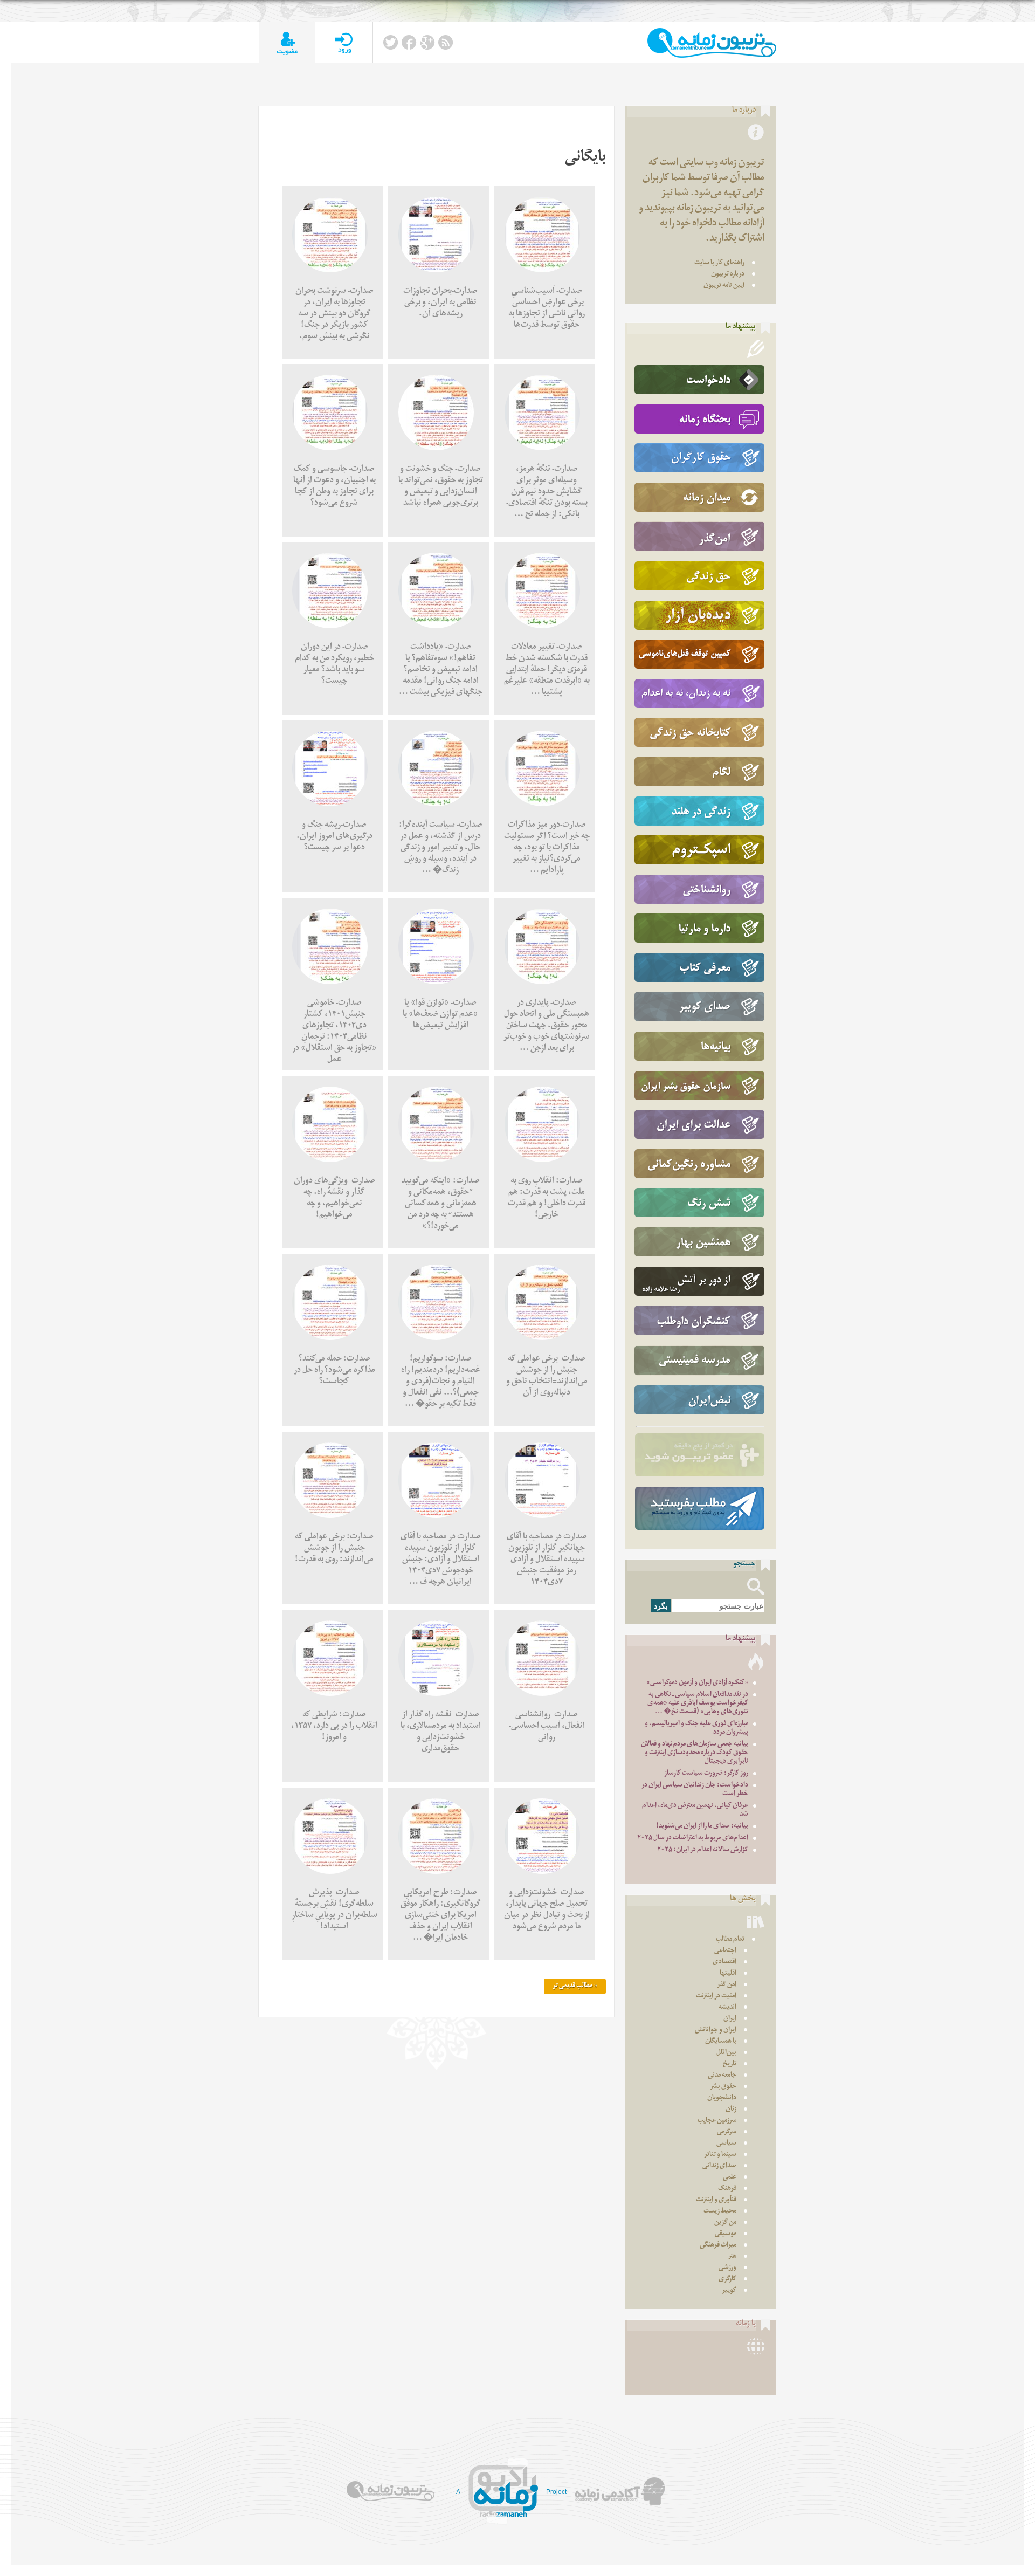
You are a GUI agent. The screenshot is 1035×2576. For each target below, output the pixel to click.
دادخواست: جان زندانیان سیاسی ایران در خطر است (695, 1790)
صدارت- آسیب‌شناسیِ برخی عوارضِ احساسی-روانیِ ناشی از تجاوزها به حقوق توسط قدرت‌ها (547, 309)
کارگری (727, 2280)
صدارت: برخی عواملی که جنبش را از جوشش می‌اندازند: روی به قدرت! (334, 1549)
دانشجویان (722, 2098)
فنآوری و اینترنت (716, 2200)
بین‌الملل (726, 2053)
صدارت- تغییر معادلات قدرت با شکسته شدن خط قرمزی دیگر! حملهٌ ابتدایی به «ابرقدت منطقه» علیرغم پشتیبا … (547, 671)
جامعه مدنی (722, 2076)
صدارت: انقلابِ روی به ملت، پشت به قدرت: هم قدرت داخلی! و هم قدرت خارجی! (547, 1199)
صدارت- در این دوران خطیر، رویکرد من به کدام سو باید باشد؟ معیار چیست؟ (334, 665)
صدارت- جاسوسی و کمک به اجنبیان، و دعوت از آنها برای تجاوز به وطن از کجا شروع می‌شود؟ (334, 487)
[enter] (344, 43)
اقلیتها (728, 1974)
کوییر (729, 2291)
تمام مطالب (730, 1940)
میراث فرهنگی (718, 2246)
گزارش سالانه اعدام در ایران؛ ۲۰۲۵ (703, 1850)
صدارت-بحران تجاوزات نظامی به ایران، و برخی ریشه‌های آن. (440, 303)
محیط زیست (720, 2212)
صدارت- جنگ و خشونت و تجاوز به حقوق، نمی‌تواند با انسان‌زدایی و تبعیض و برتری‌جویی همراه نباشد (441, 487)
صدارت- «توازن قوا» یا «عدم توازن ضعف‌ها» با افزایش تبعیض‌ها (440, 1015)
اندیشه (727, 2008)
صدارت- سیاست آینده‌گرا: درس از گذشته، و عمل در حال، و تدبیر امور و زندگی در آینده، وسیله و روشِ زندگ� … (441, 849)
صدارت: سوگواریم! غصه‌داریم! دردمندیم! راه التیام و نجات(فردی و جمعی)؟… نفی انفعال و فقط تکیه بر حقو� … (441, 1382)
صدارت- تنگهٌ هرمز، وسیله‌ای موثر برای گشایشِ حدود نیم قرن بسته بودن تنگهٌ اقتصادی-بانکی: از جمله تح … (547, 493)
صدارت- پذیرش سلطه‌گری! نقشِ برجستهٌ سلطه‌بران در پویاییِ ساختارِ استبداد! (334, 1911)
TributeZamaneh (712, 43)
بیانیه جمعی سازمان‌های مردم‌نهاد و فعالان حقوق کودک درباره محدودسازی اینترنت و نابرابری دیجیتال (695, 1753)
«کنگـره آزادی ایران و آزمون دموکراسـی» (697, 1683)
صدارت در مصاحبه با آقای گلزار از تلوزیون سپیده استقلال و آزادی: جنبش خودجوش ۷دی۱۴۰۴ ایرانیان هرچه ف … (441, 1560)
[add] (287, 43)
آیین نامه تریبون (724, 286)
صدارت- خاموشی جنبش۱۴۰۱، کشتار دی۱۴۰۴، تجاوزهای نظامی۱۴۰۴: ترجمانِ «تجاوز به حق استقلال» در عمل (334, 1032)
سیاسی (726, 2144)
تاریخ (730, 2065)
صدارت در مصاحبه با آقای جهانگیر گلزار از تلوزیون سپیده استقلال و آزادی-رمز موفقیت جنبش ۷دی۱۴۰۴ (547, 1560)
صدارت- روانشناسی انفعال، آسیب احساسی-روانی (547, 1727)
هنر (732, 2257)
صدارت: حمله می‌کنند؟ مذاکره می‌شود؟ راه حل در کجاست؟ (334, 1371)
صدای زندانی (719, 2166)
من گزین (725, 2223)
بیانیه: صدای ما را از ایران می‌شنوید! (702, 1827)
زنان (731, 2110)
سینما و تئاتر (720, 2155)
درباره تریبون (728, 275)
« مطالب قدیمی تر (575, 1986)
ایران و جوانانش (716, 2031)
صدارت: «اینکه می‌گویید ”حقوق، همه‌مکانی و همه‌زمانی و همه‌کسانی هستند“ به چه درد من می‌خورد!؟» (441, 1204)
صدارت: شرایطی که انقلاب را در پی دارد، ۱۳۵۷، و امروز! (334, 1727)
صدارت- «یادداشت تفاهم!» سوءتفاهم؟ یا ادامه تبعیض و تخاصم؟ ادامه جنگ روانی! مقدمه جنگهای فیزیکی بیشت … (441, 671)
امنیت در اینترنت (716, 1997)
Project (556, 2492)
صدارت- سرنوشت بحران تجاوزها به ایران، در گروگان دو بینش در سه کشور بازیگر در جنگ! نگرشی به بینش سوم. (334, 315)
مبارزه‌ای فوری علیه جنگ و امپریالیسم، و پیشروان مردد (696, 1729)
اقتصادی (724, 1963)
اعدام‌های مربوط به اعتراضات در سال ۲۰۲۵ (693, 1839)
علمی (730, 2178)
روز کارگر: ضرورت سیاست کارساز (706, 1774)
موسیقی (726, 2234)
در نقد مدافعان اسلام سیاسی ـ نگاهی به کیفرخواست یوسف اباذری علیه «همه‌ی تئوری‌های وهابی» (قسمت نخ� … (698, 1704)
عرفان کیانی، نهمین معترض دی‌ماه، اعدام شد (695, 1811)
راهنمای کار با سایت (719, 263)
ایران (730, 2019)
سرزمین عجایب (717, 2121)
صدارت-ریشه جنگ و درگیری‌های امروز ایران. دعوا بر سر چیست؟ (334, 837)
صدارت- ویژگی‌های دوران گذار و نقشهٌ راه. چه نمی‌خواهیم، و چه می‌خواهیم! (334, 1199)
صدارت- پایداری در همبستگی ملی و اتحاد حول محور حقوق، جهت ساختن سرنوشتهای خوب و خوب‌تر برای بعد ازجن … (547, 1026)
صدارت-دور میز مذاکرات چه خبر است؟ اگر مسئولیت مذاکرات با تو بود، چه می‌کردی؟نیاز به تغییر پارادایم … (547, 849)
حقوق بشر (723, 2087)
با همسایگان (721, 2042)
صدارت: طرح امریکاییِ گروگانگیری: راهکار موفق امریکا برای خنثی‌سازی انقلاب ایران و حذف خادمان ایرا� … (441, 1916)
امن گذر (727, 1985)
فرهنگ (727, 2189)
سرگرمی (727, 2132)
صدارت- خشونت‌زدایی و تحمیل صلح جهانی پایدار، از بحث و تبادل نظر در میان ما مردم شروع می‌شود (547, 1911)
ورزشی (727, 2268)
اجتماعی (725, 1951)
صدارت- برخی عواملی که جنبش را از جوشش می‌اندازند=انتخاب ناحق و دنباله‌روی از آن (547, 1377)
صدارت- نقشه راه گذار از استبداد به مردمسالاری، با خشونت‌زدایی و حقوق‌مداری (441, 1733)
